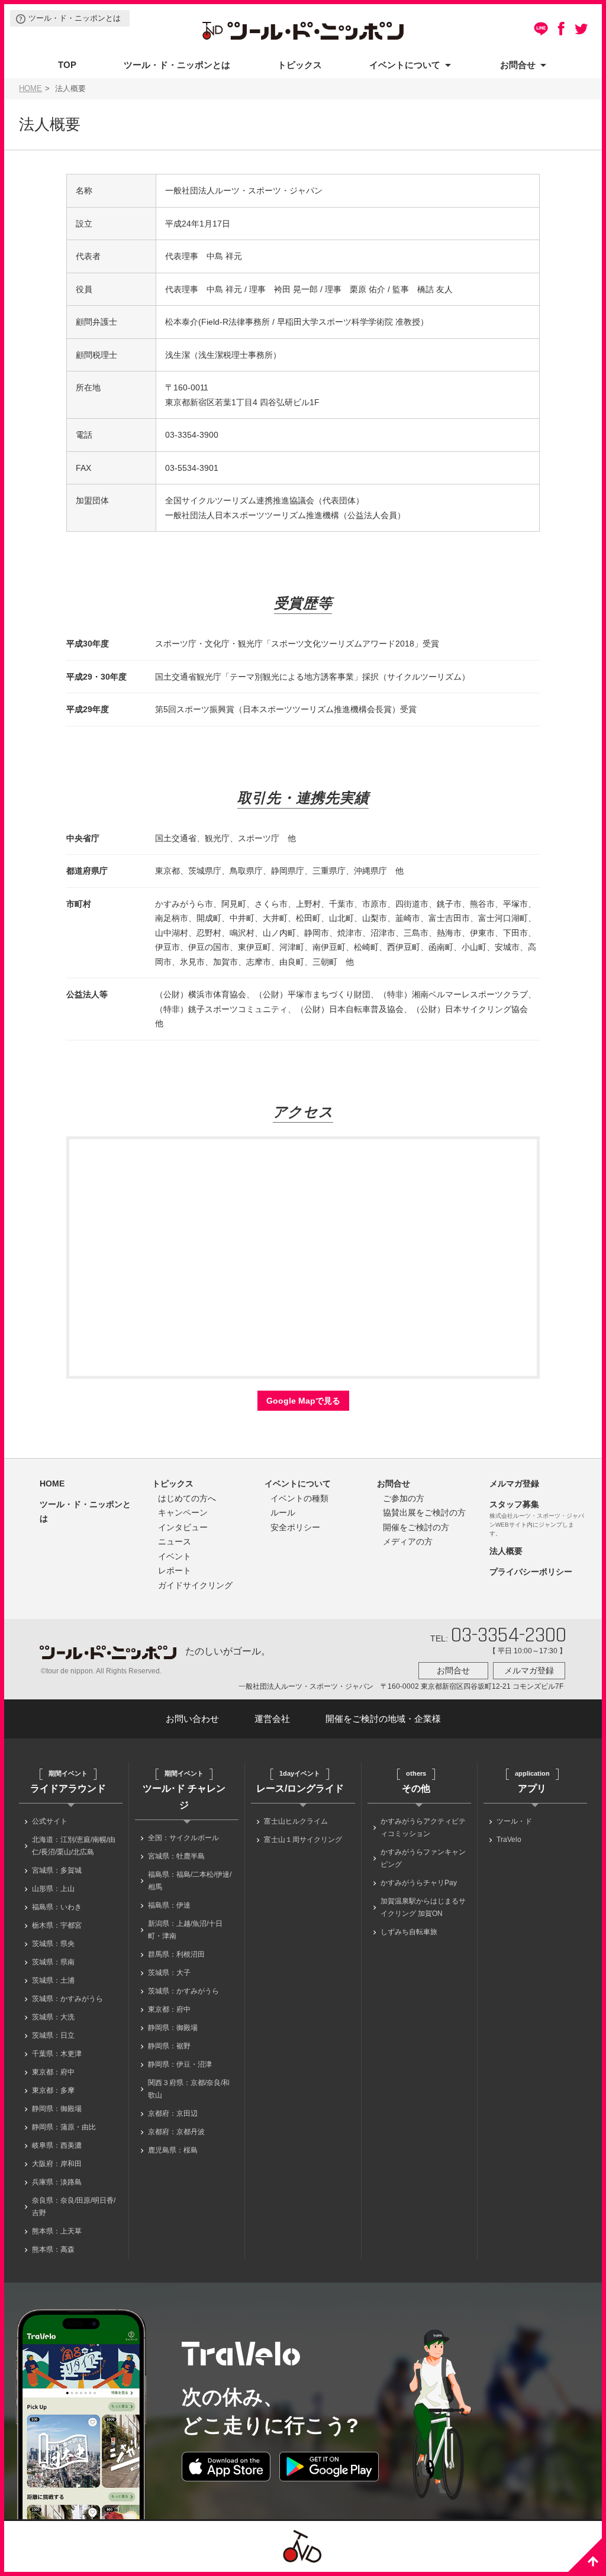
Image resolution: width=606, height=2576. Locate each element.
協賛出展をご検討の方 (424, 1512)
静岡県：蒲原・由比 (64, 2127)
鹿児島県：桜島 (173, 2150)
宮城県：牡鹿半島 (176, 1856)
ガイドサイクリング (195, 1585)
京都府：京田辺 (173, 2113)
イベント (175, 1556)
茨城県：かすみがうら (67, 1999)
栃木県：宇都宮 (57, 1925)
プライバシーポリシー (531, 1572)
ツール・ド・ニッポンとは (75, 18)
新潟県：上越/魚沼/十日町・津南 (185, 1930)
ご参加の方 (404, 1498)
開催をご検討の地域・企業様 (383, 1719)
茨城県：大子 (169, 1973)
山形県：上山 (53, 1889)
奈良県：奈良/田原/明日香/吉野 (74, 2207)
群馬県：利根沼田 (176, 1954)
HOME (30, 89)
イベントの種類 (299, 1498)
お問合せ (518, 65)
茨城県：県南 (53, 1962)
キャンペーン (183, 1512)
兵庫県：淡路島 (57, 2182)
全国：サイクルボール (183, 1838)
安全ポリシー (295, 1527)
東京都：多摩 (53, 2090)
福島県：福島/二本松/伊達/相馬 (190, 1881)
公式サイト (50, 1821)
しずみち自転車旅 (409, 1932)
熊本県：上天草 (57, 2231)
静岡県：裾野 (169, 2046)
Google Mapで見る (303, 1401)
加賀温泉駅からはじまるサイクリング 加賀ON (423, 1907)
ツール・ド (514, 1821)
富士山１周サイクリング (303, 1840)
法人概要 (506, 1551)
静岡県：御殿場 (57, 2109)
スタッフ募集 (514, 1504)
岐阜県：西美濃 (57, 2145)
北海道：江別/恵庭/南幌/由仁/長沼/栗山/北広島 (74, 1846)
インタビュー (183, 1527)
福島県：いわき (57, 1907)
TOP (67, 65)
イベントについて (405, 65)
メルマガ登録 (514, 1483)
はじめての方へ (187, 1498)
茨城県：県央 (53, 1944)
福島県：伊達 (169, 1905)
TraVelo (509, 1840)
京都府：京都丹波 (176, 2132)
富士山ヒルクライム (296, 1821)
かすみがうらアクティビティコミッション (423, 1827)
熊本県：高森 (53, 2249)
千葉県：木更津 (57, 2054)
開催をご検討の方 (416, 1527)
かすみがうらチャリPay (419, 1883)
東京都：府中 (53, 2072)
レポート (175, 1570)
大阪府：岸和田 (57, 2164)
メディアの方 (408, 1541)
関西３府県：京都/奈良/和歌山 (189, 2089)
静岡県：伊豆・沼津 (180, 2064)
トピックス (300, 65)
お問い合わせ (192, 1719)
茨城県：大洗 (53, 2017)
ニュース (175, 1541)
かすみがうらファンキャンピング (423, 1858)
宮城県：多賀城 (57, 1870)
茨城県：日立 (53, 2035)
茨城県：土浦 (53, 1980)
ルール (283, 1512)
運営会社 (272, 1719)
